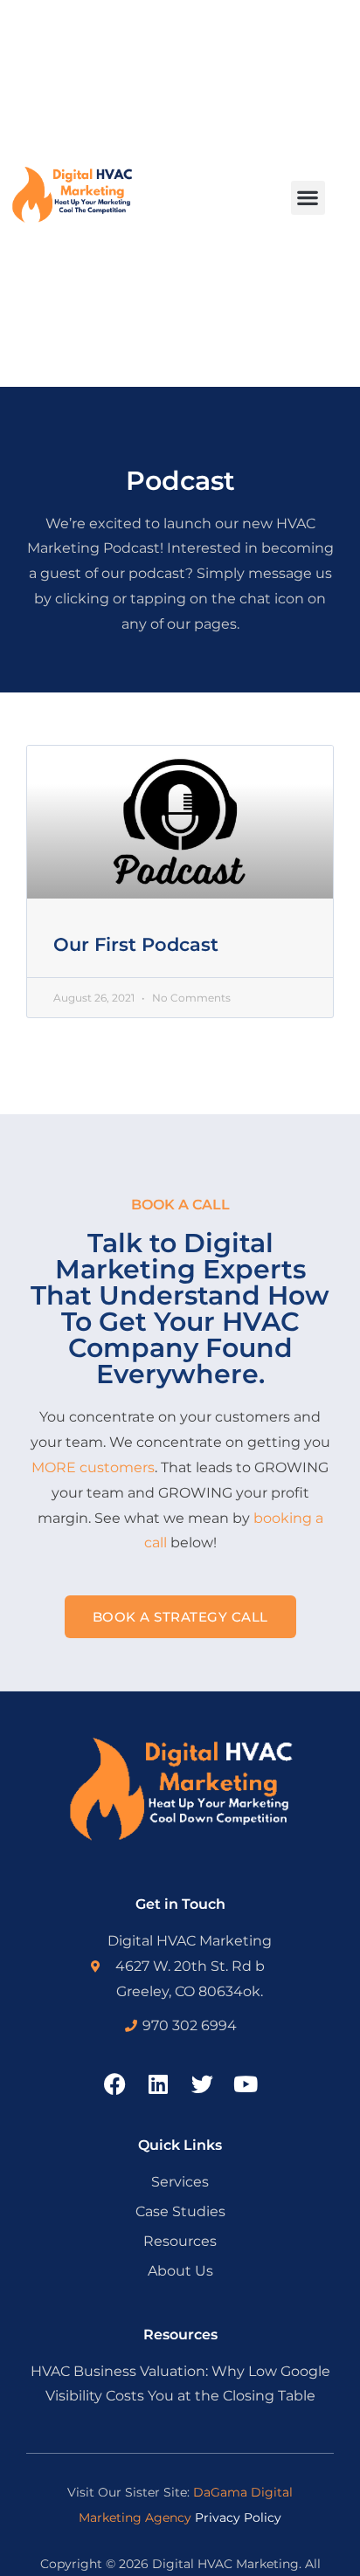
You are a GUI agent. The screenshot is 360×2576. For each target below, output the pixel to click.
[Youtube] (246, 2084)
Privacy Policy (238, 2517)
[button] (308, 198)
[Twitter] (202, 2084)
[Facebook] (115, 2084)
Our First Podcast (136, 944)
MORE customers (93, 1467)
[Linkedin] (159, 2084)
